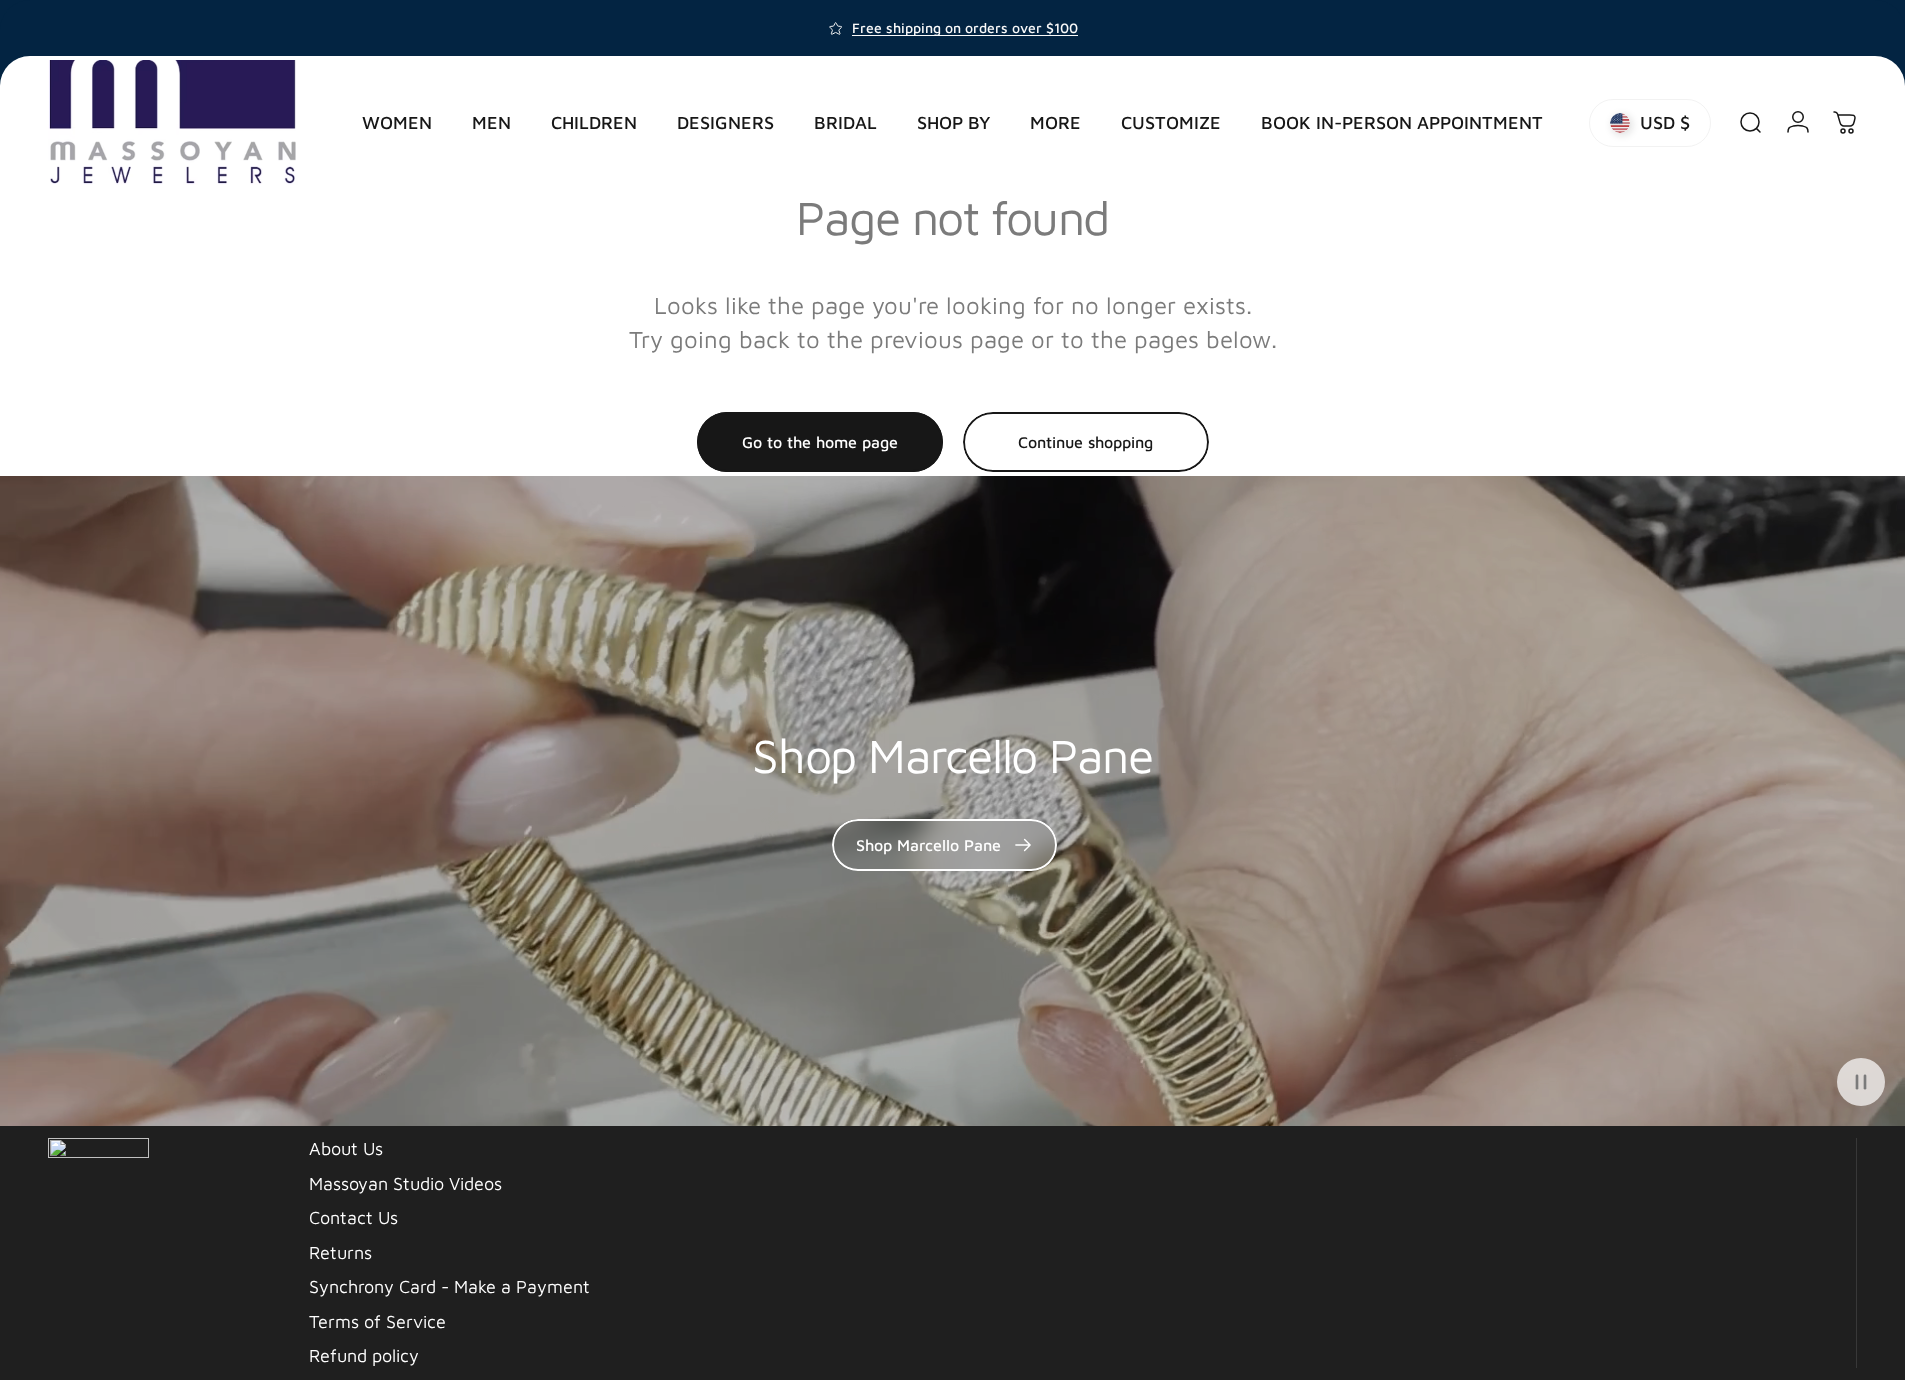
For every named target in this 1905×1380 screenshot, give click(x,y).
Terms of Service (377, 1321)
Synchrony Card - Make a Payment (449, 1286)
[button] (1861, 1082)
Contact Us (353, 1217)
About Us (346, 1148)
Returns (340, 1252)
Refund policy (364, 1355)
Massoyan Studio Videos (405, 1183)
